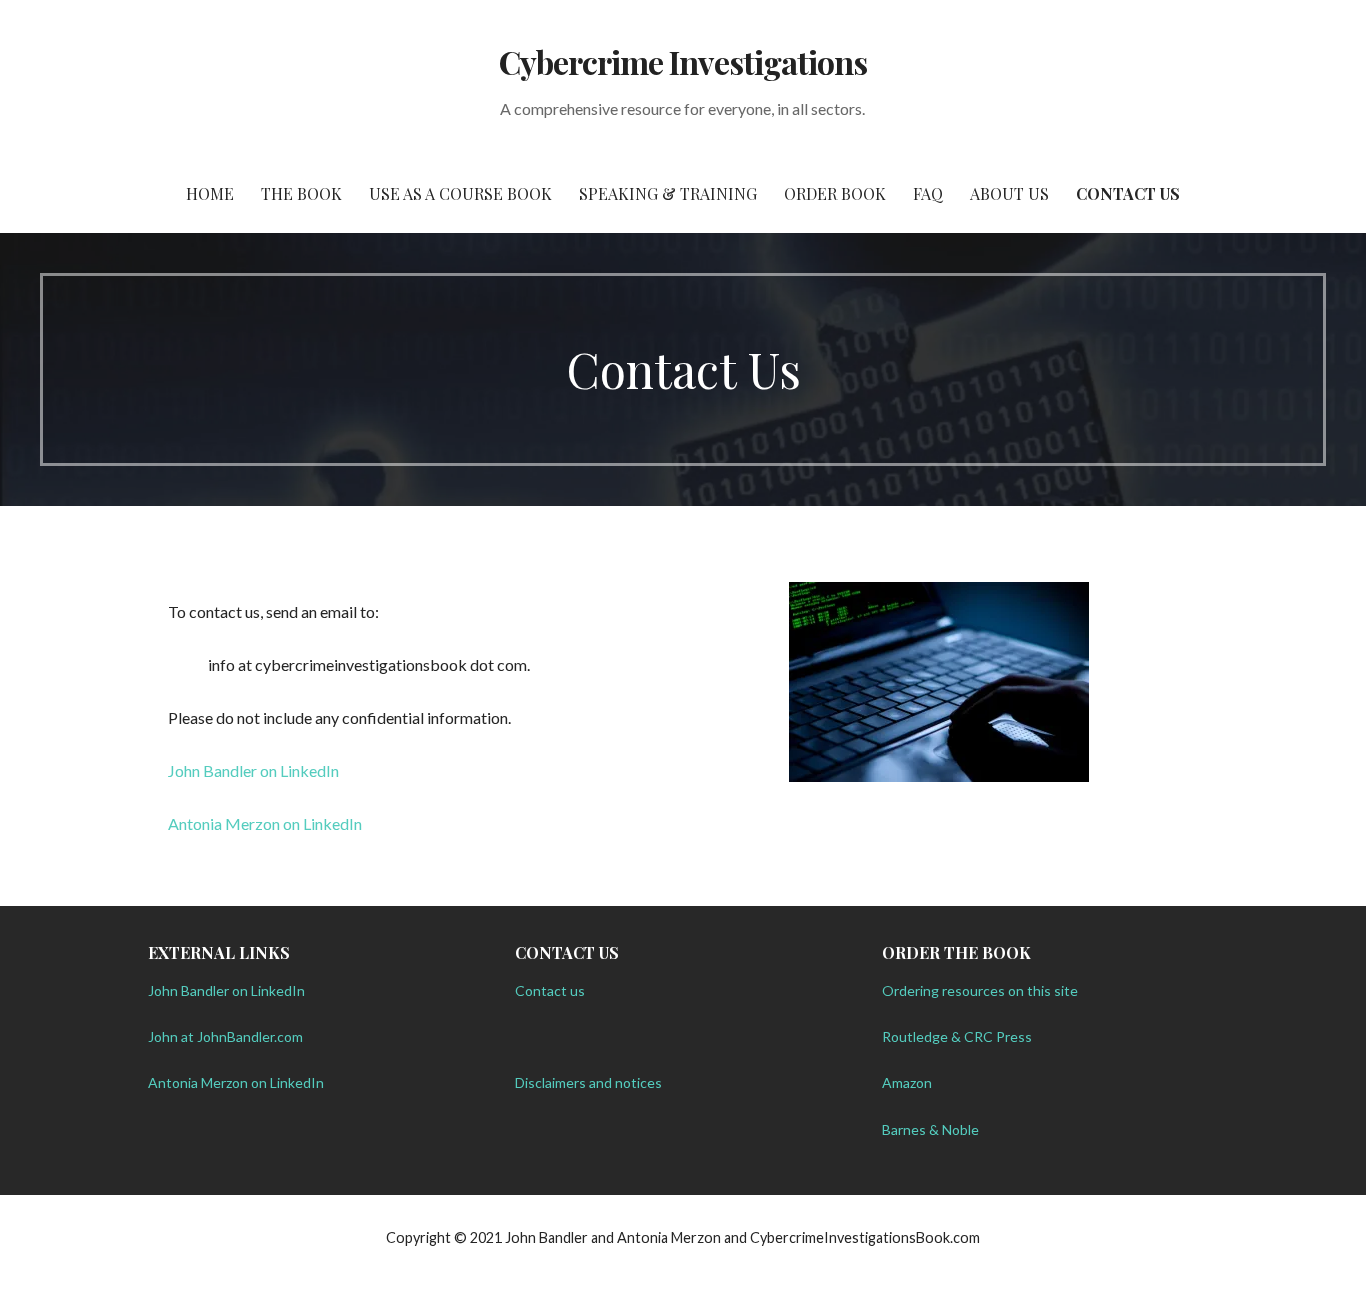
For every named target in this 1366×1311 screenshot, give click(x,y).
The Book (301, 193)
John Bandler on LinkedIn (253, 770)
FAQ (928, 193)
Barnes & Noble (930, 1129)
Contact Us (1128, 193)
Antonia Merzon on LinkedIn (265, 823)
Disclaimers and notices (588, 1082)
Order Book (835, 193)
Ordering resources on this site (980, 990)
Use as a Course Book (460, 193)
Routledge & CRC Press (957, 1036)
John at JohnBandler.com (225, 1036)
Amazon (907, 1082)
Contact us (550, 990)
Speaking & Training (668, 193)
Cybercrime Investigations (683, 61)
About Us (1009, 193)
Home (210, 193)
